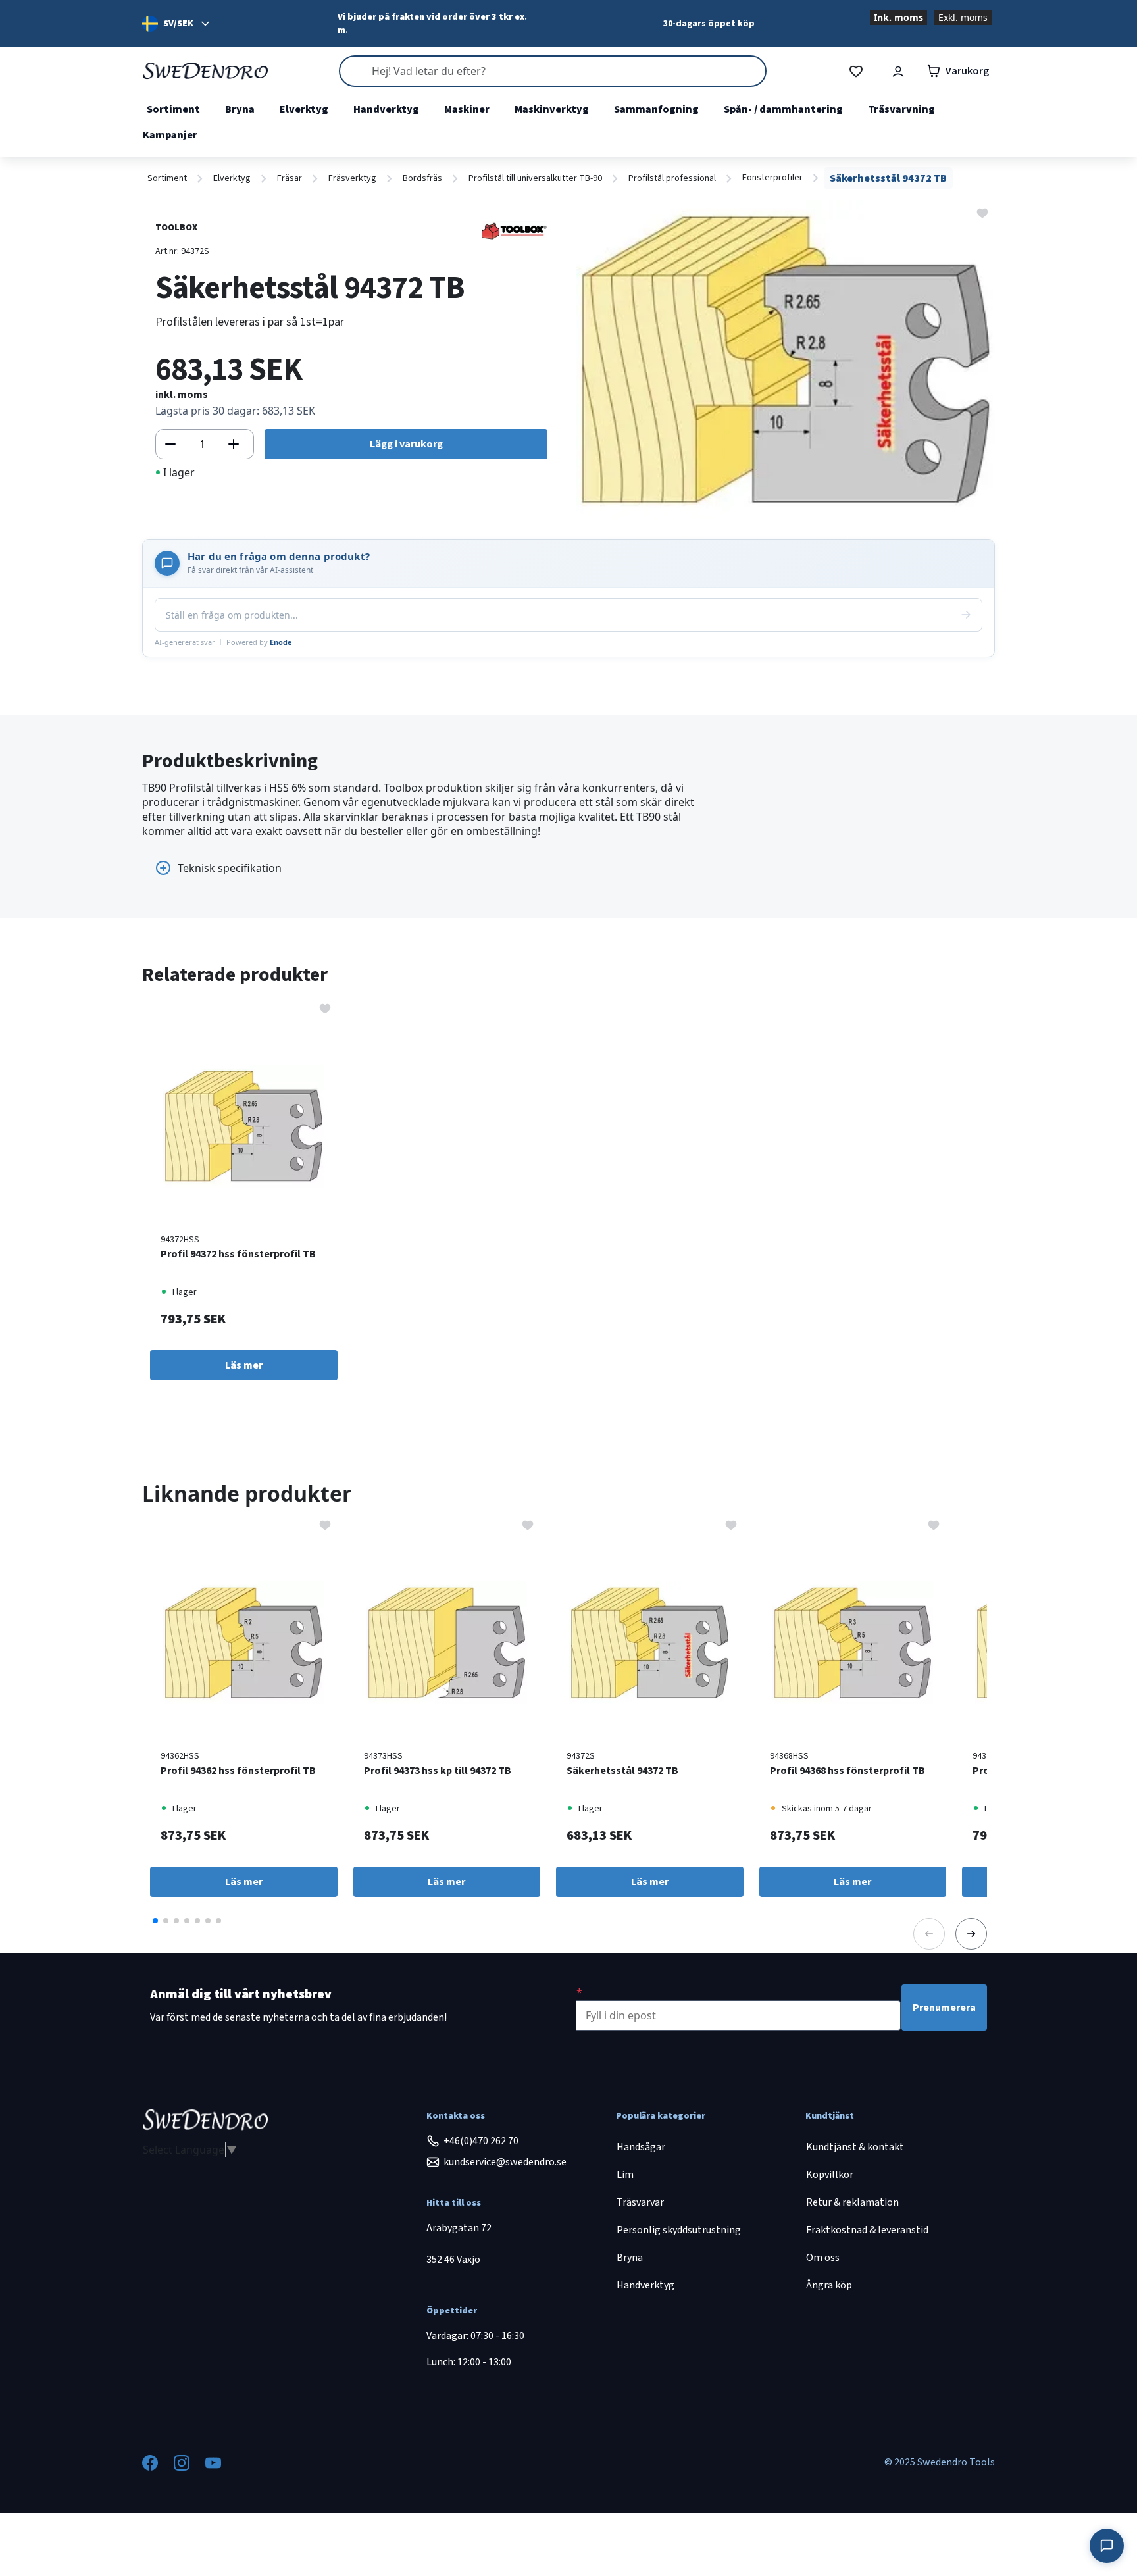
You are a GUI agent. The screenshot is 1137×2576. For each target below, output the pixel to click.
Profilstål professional (672, 178)
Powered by (259, 642)
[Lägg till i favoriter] (982, 212)
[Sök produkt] (553, 71)
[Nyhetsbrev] (579, 1992)
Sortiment (173, 109)
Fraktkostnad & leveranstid (867, 2230)
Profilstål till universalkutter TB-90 (535, 178)
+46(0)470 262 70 (481, 2141)
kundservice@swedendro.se (505, 2162)
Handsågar (641, 2147)
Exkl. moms (963, 17)
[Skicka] (966, 615)
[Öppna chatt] (1107, 2546)
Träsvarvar (640, 2202)
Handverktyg (386, 109)
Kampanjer (170, 135)
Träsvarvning (901, 109)
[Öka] (234, 444)
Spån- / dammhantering (783, 109)
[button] (155, 1921)
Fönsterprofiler (772, 178)
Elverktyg (304, 109)
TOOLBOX (176, 228)
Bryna (240, 109)
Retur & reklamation (852, 2202)
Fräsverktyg (352, 178)
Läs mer (244, 1365)
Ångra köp (829, 2285)
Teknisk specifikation (230, 868)
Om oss (823, 2258)
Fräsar (290, 178)
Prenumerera (944, 2008)
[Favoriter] (856, 71)
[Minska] (170, 444)
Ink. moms (898, 17)
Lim (625, 2175)
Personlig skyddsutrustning (679, 2230)
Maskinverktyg (552, 109)
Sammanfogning (656, 109)
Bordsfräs (422, 178)
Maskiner (467, 109)
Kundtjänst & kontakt (855, 2147)
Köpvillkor (830, 2175)
